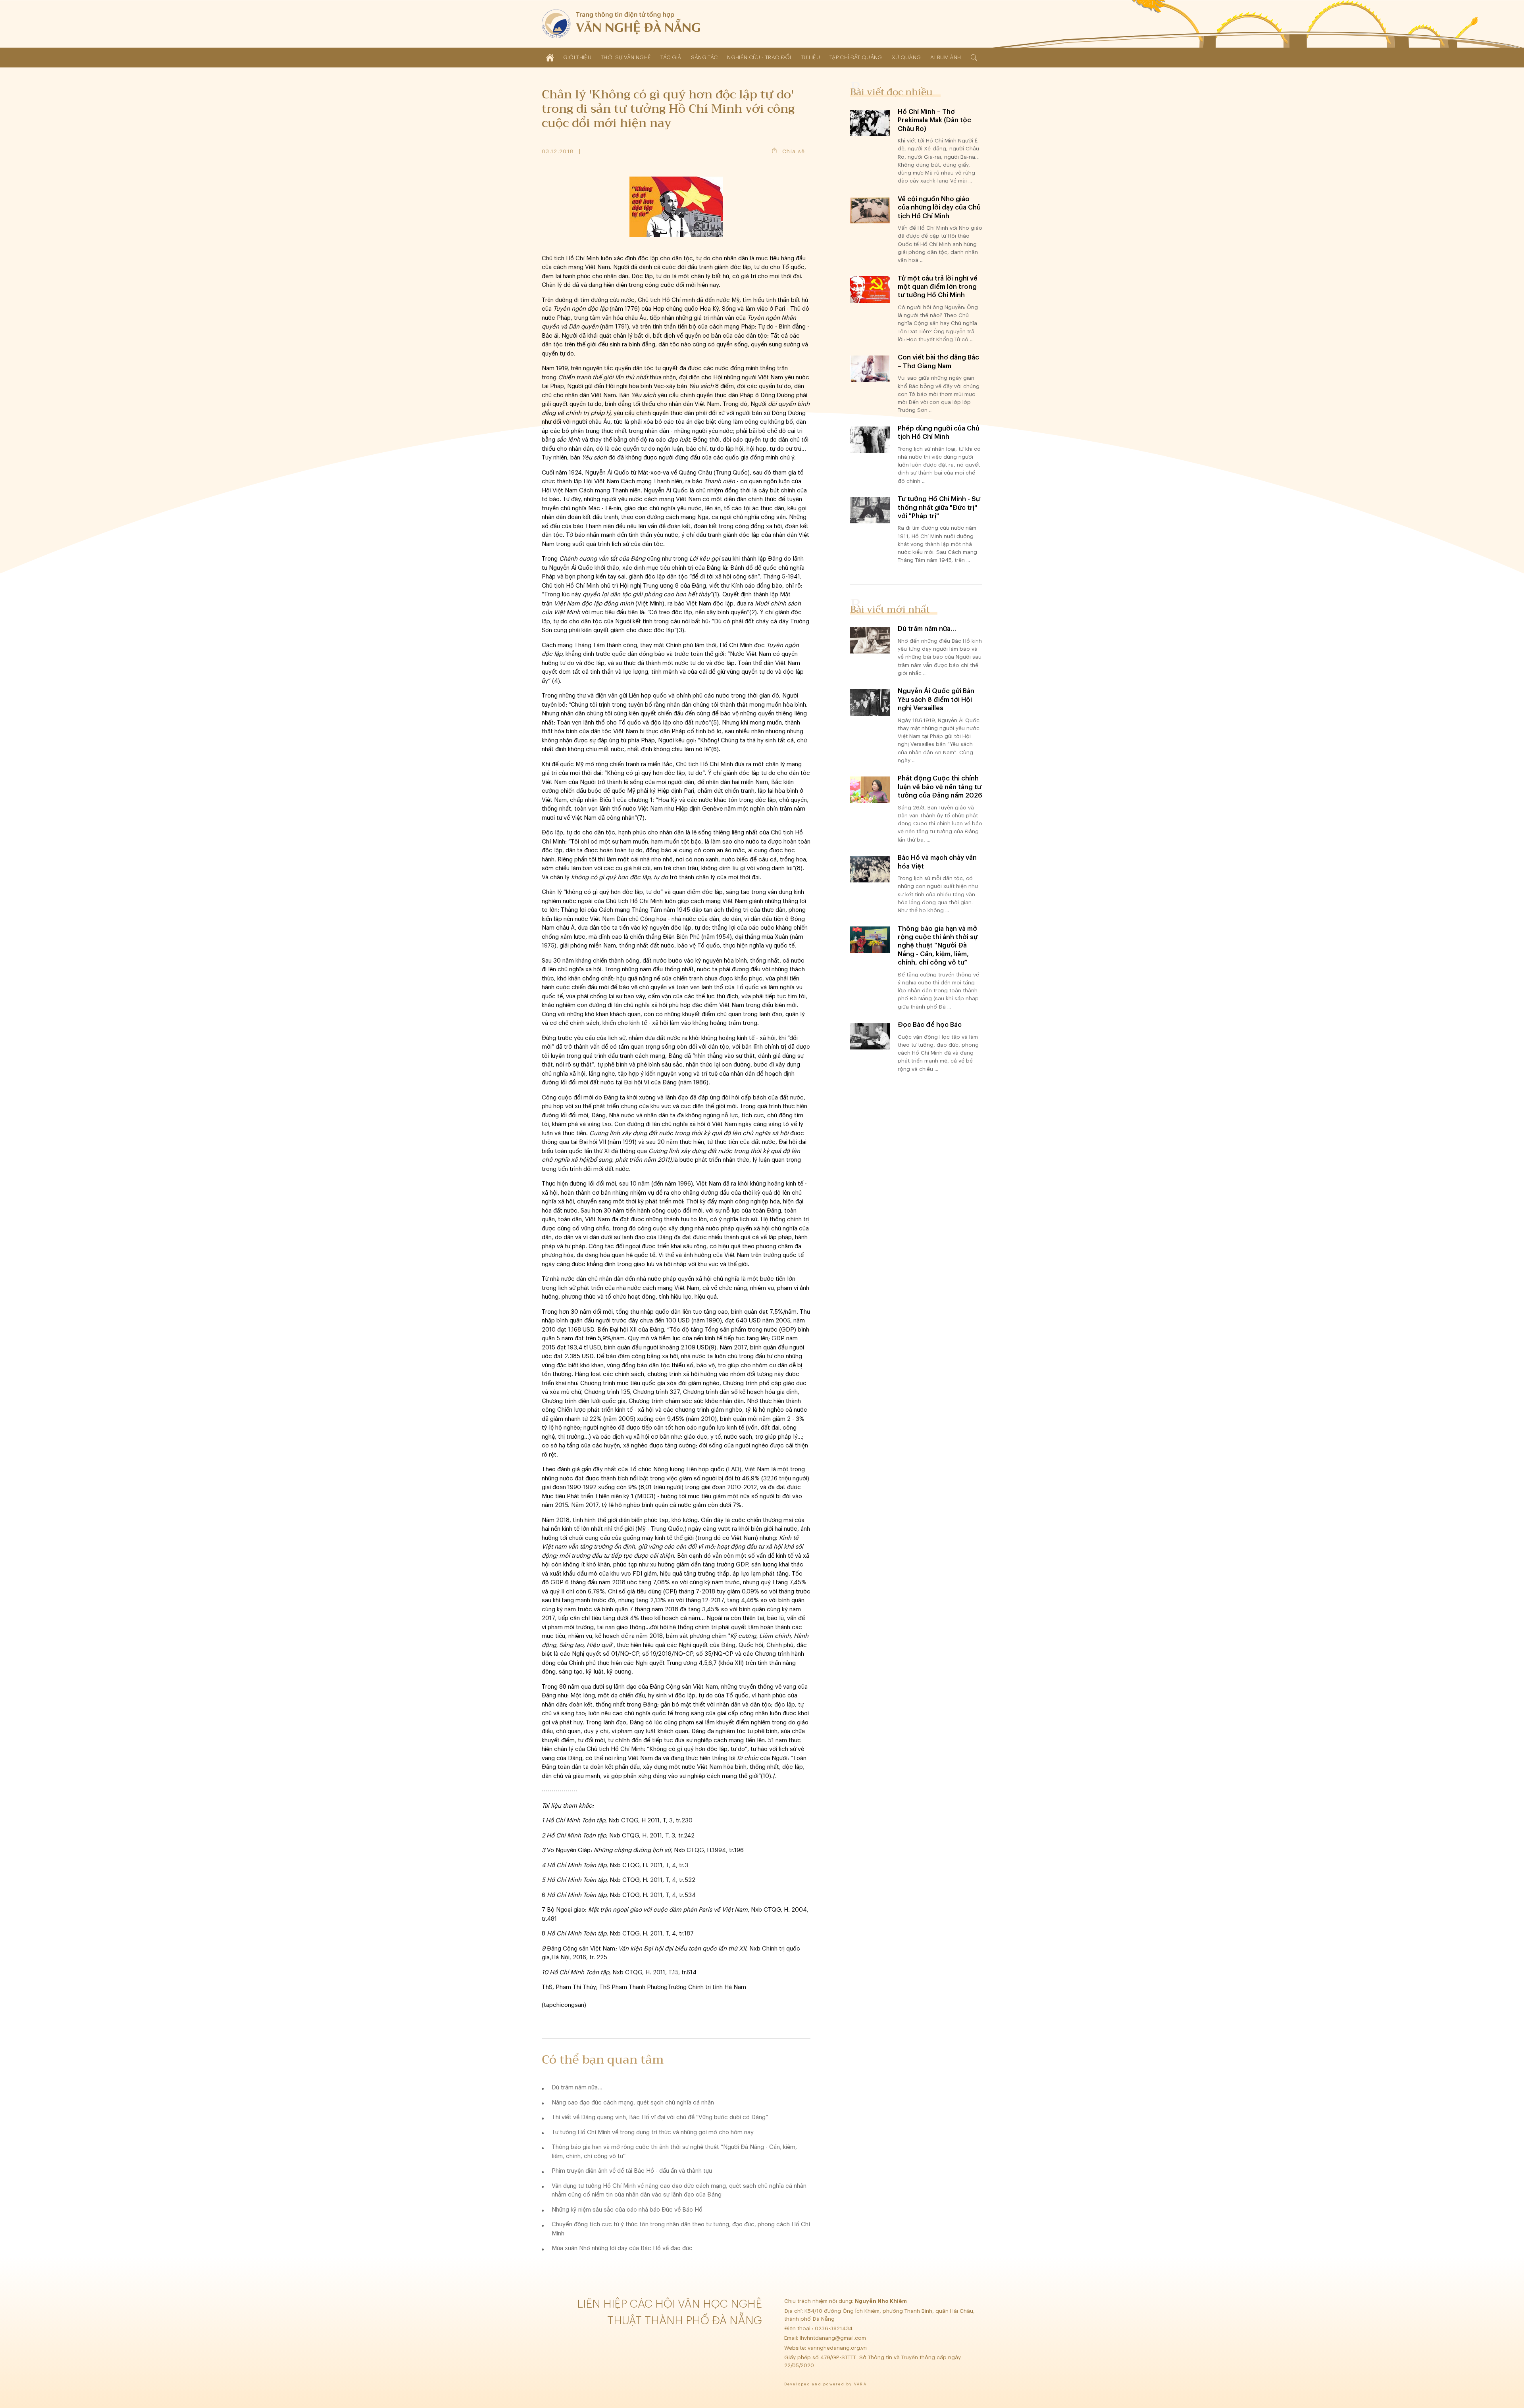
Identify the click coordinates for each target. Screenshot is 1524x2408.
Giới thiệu (577, 57)
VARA (860, 2384)
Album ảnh (946, 57)
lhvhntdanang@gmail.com (834, 2338)
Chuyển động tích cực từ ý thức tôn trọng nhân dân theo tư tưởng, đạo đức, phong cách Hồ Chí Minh (681, 2229)
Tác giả (671, 57)
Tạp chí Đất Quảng (856, 57)
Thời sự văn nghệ (626, 57)
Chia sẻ (794, 151)
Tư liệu (810, 57)
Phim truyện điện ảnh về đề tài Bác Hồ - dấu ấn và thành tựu (632, 2171)
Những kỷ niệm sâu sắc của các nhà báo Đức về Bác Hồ (627, 2210)
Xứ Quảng (906, 57)
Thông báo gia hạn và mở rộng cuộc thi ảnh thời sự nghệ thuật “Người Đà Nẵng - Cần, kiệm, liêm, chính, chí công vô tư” (674, 2152)
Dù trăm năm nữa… (577, 2088)
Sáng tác (704, 57)
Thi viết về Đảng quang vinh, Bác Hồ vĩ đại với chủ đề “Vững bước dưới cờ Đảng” (660, 2117)
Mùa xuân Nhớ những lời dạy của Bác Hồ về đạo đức (622, 2248)
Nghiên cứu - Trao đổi (759, 57)
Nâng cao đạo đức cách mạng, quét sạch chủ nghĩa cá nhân (633, 2103)
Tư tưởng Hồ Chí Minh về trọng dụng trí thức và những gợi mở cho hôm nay (653, 2132)
